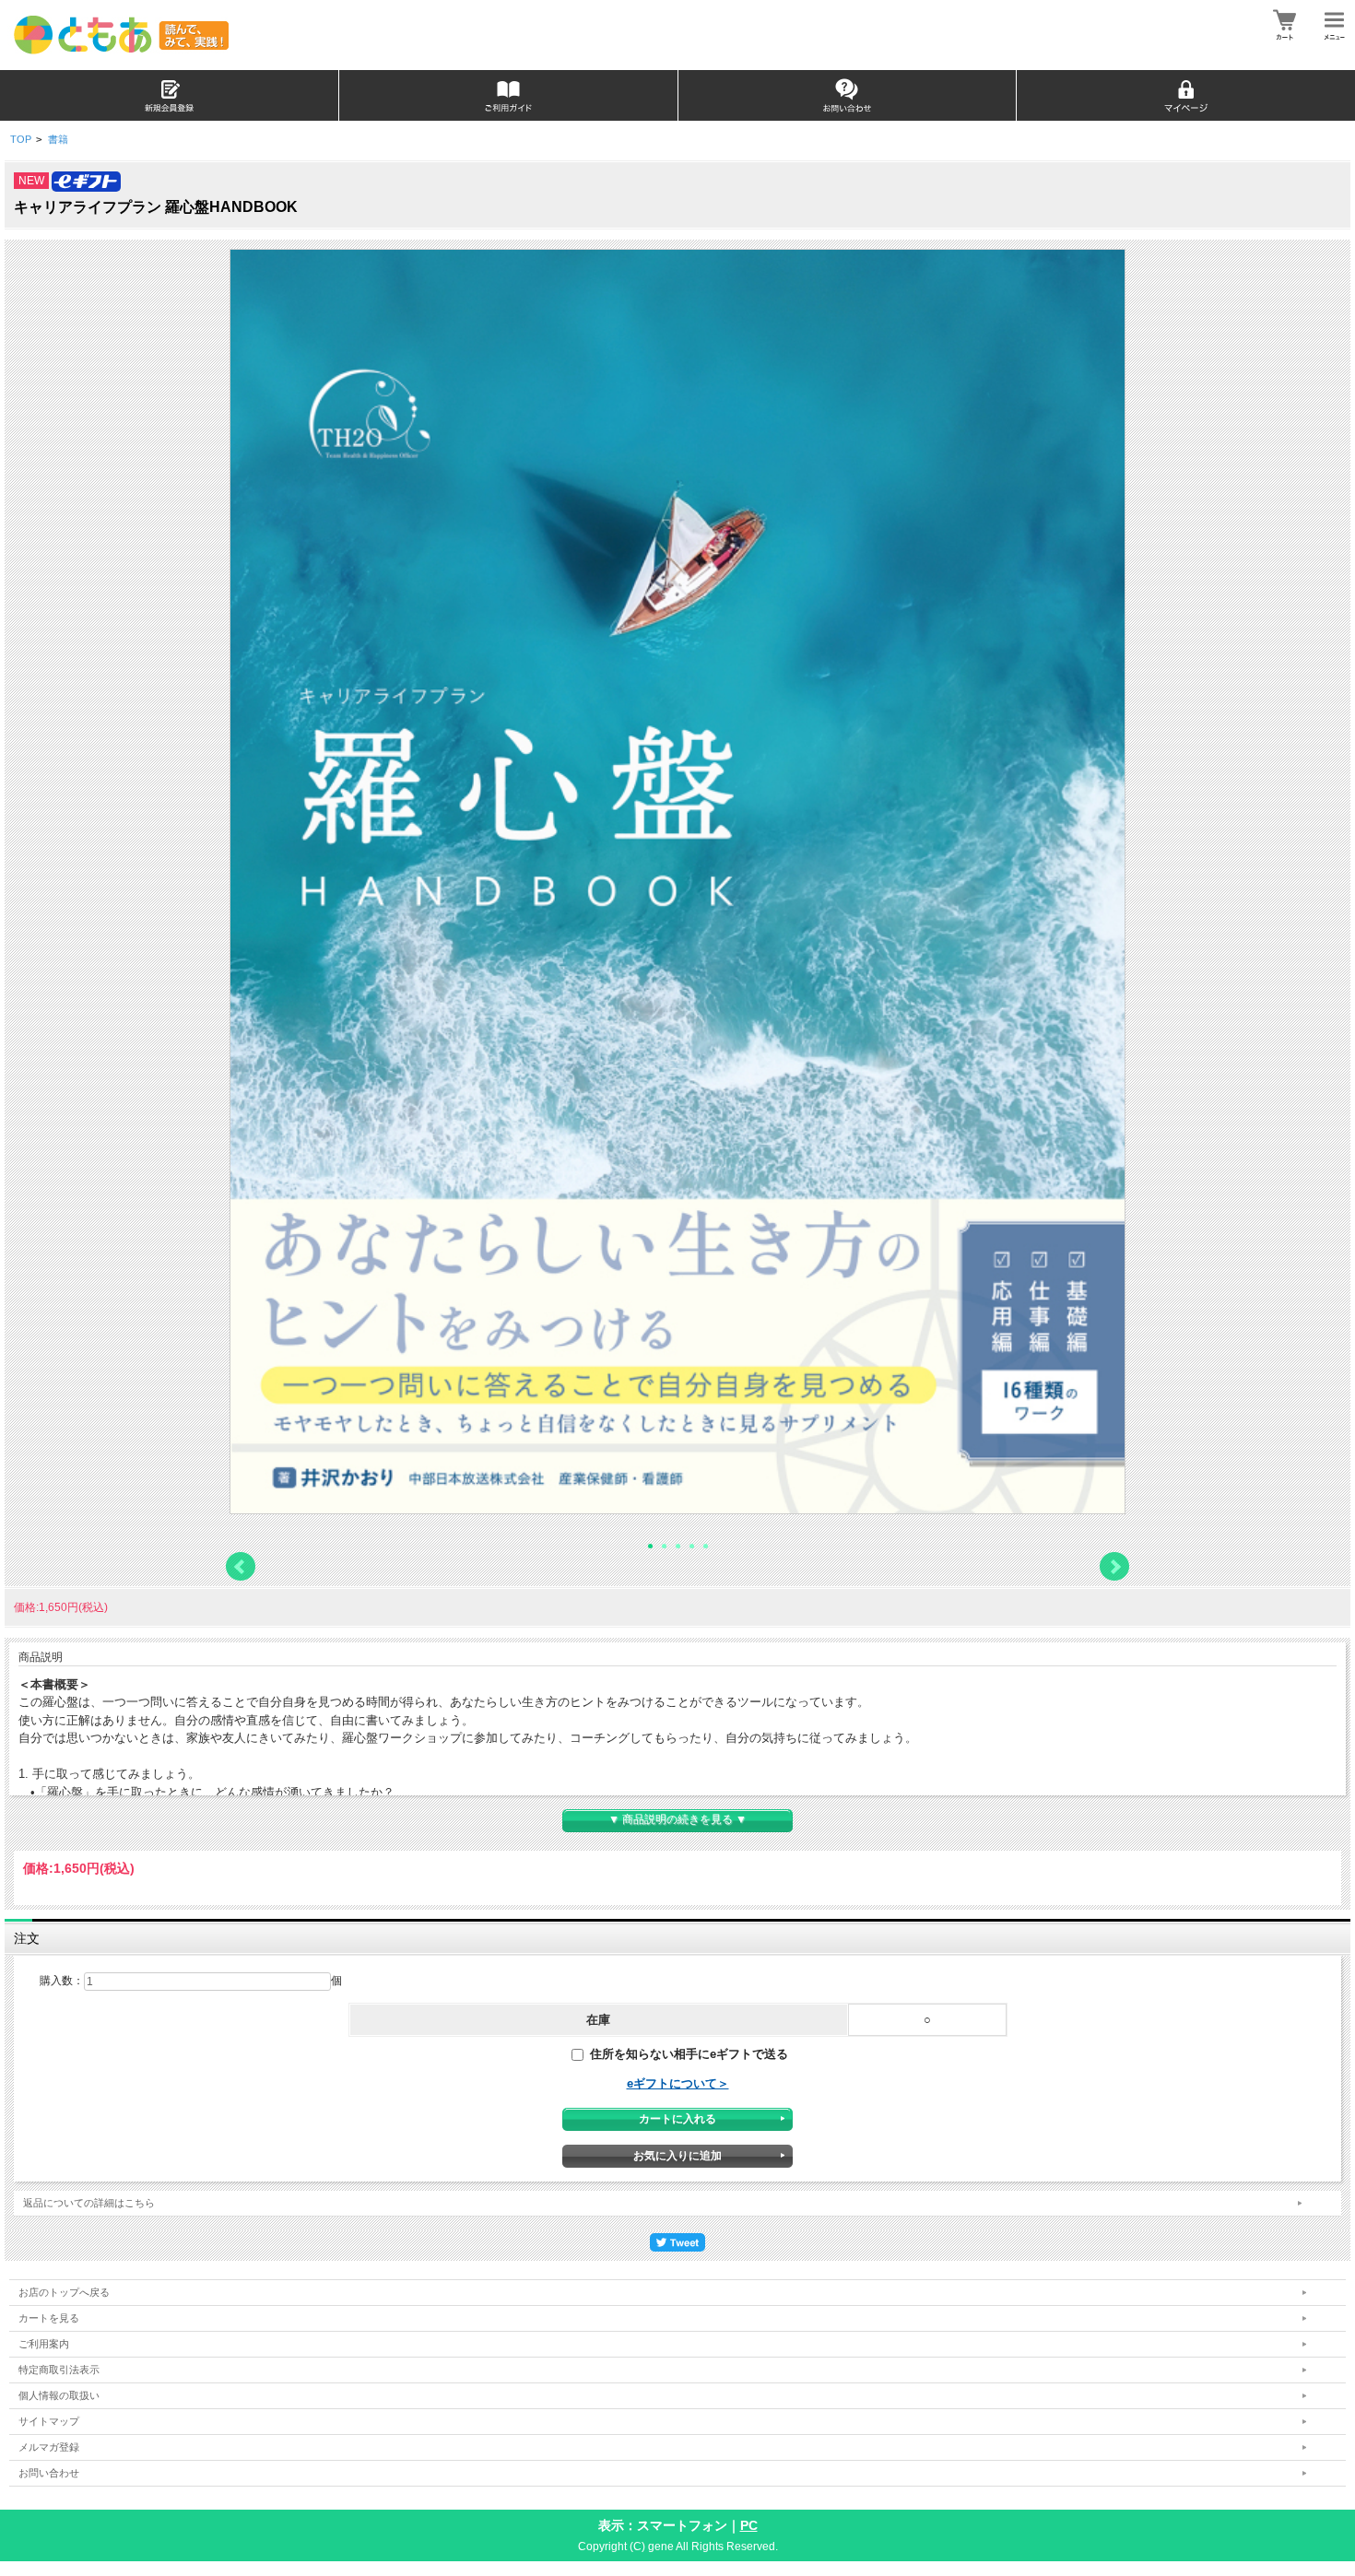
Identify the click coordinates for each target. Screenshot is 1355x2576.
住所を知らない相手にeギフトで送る (687, 2054)
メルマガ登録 (49, 2447)
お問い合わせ (49, 2473)
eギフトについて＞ (678, 2083)
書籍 (58, 139)
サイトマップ (49, 2421)
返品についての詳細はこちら (89, 2203)
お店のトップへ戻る (64, 2292)
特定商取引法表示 (59, 2370)
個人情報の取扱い (59, 2395)
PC (749, 2525)
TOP (21, 139)
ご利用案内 (44, 2344)
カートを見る (49, 2318)
